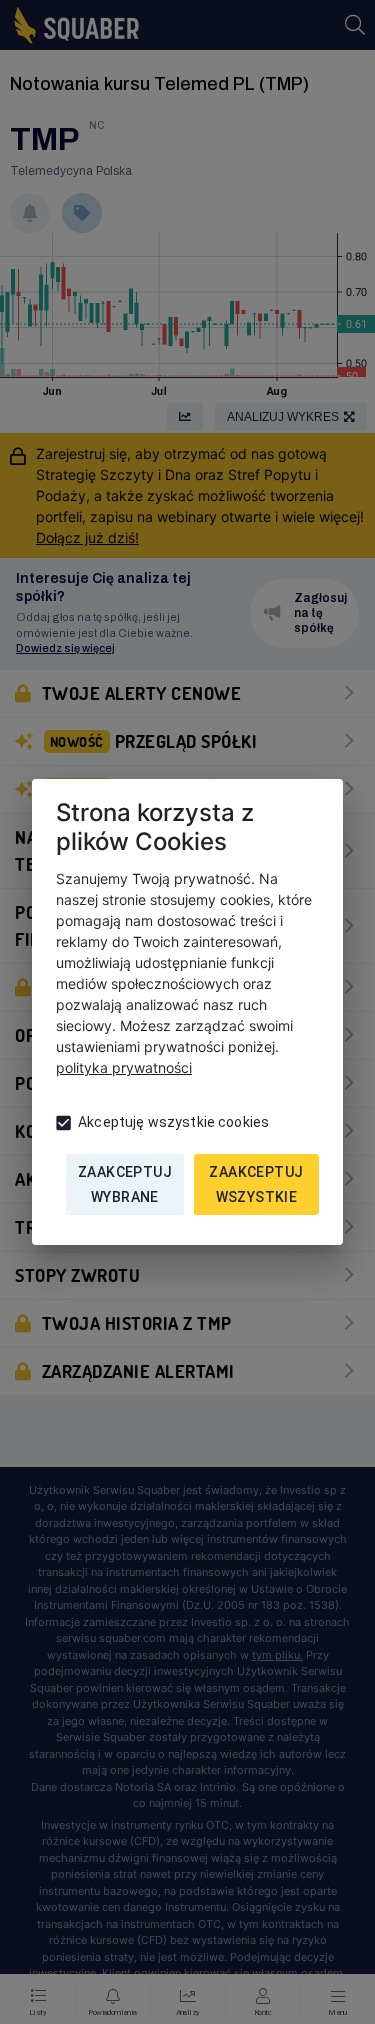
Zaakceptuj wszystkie (256, 1184)
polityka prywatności (124, 1067)
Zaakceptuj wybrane (125, 1184)
